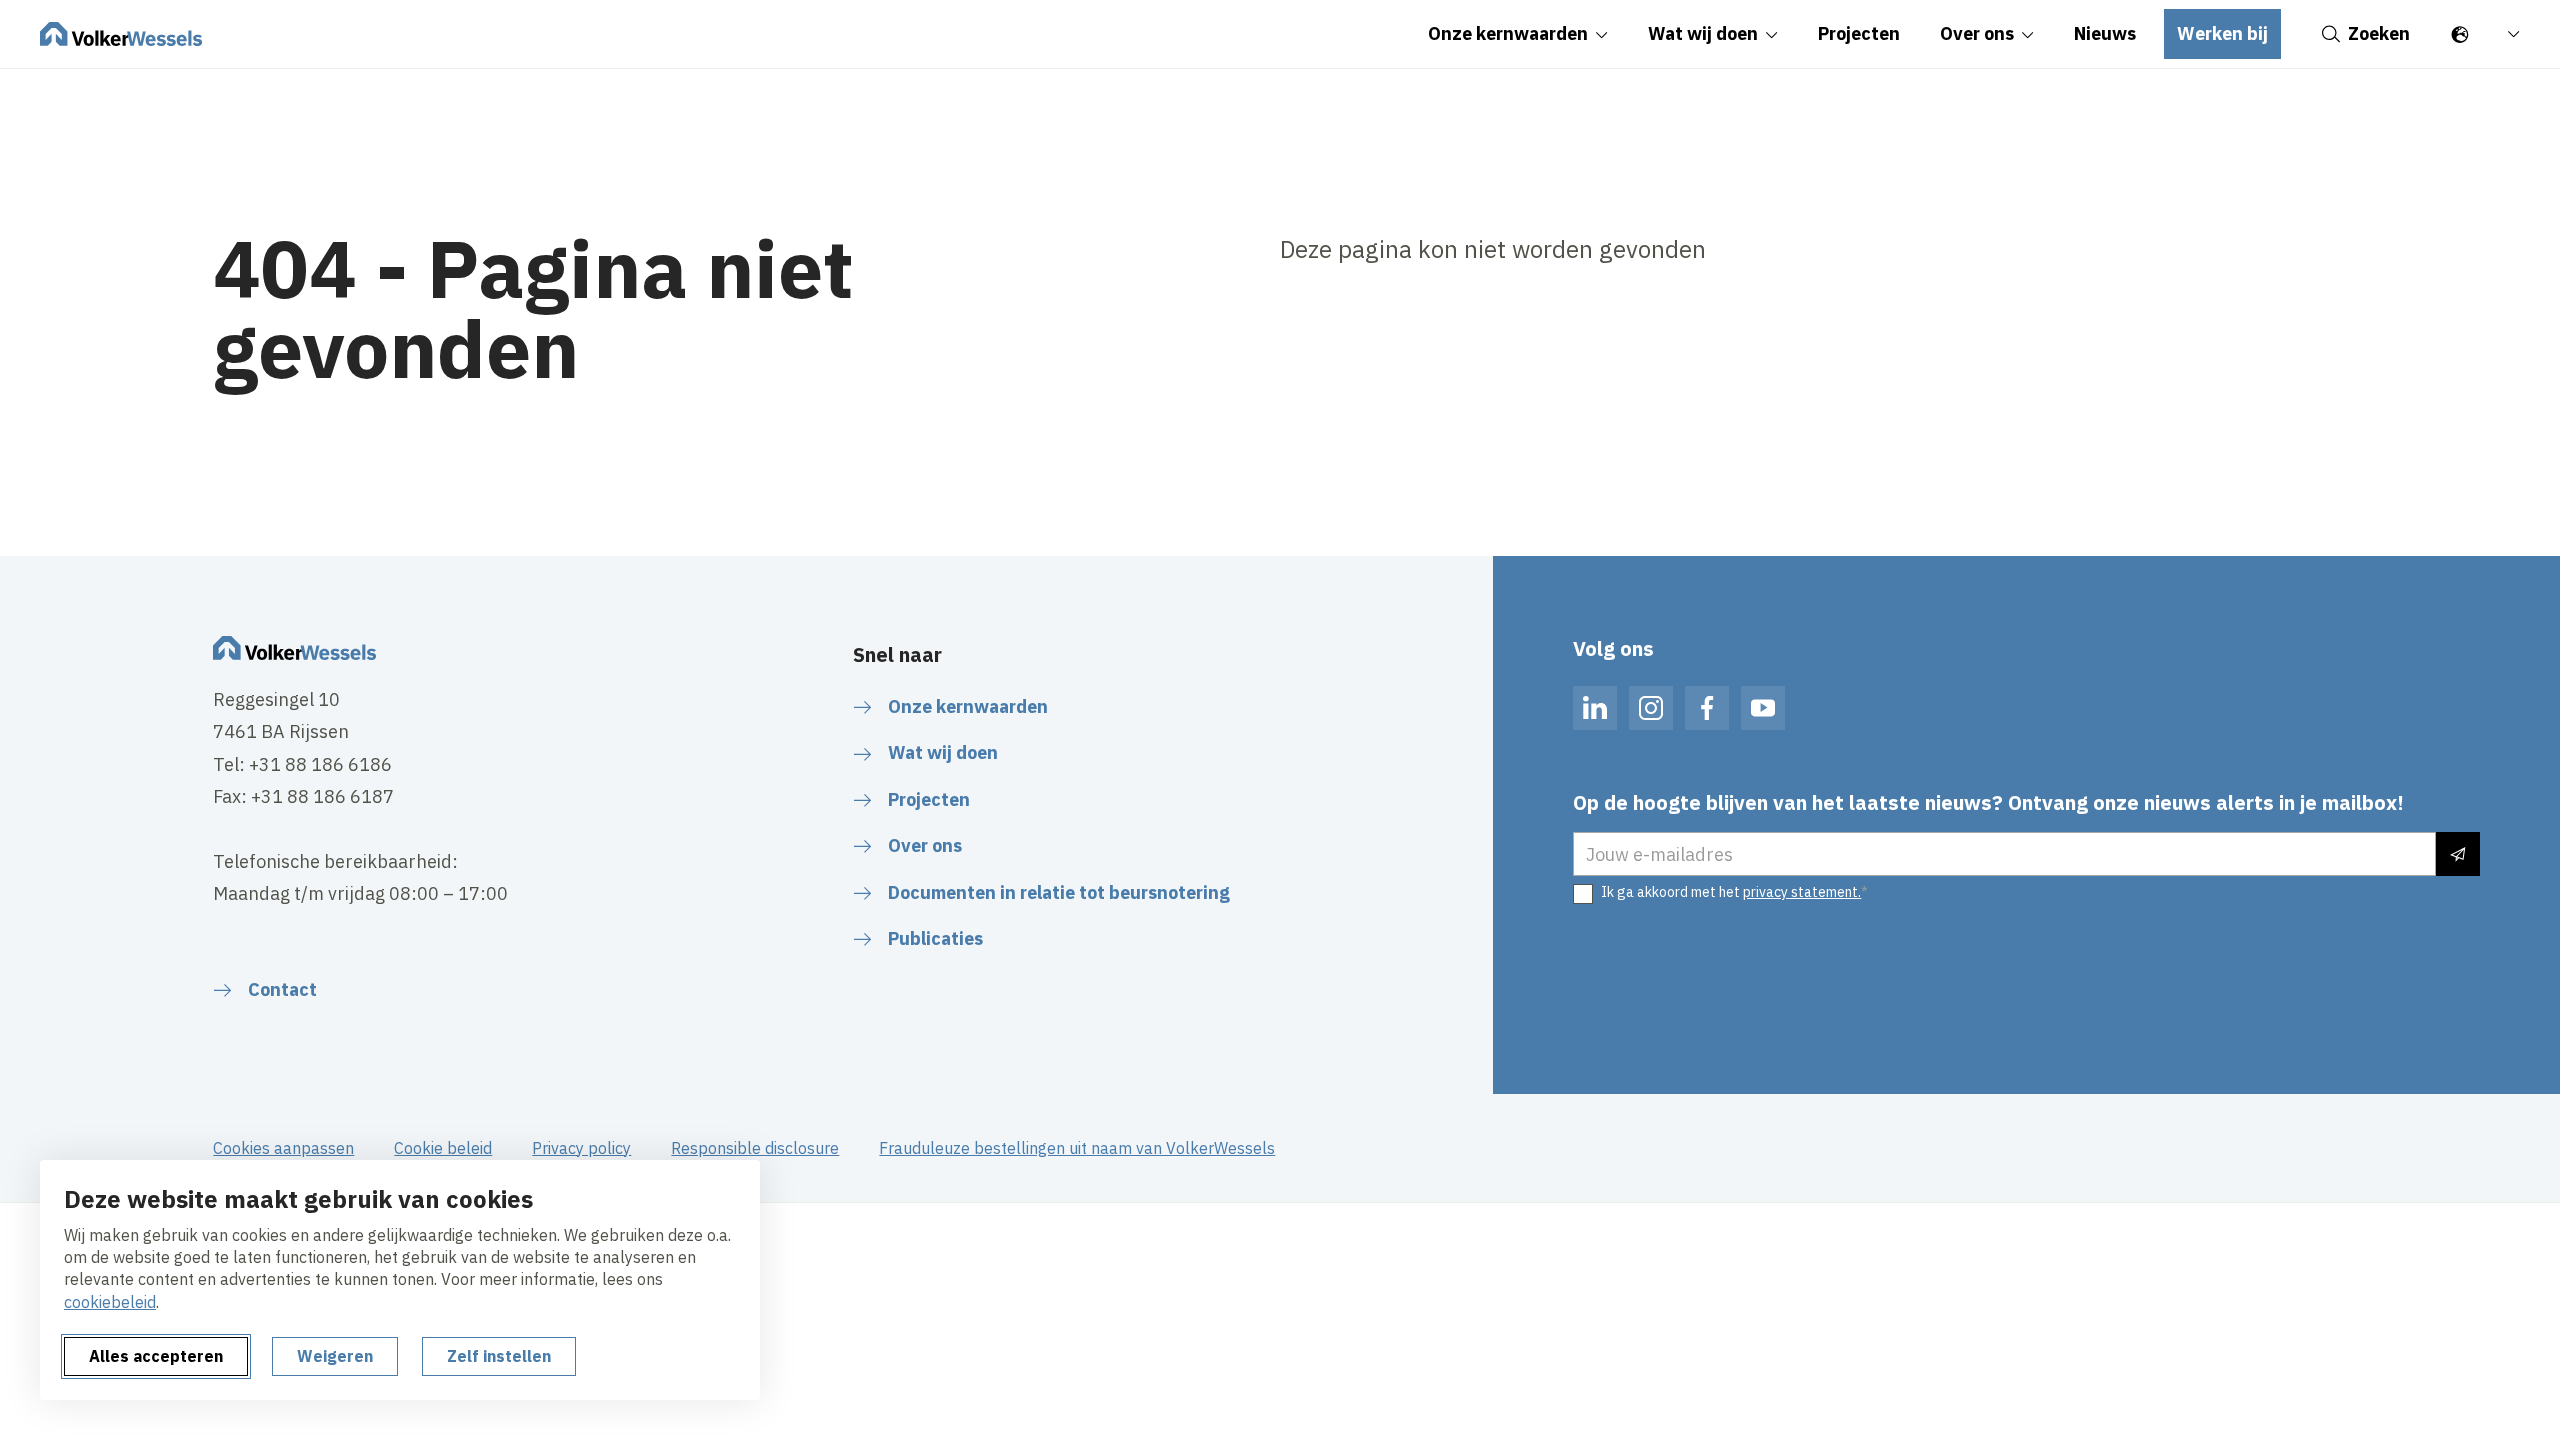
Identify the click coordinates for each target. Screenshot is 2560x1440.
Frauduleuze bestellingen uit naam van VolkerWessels (1077, 1148)
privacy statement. (1802, 892)
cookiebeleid (110, 1302)
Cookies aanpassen (283, 1148)
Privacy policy (581, 1148)
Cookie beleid (443, 1148)
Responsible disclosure (755, 1148)
